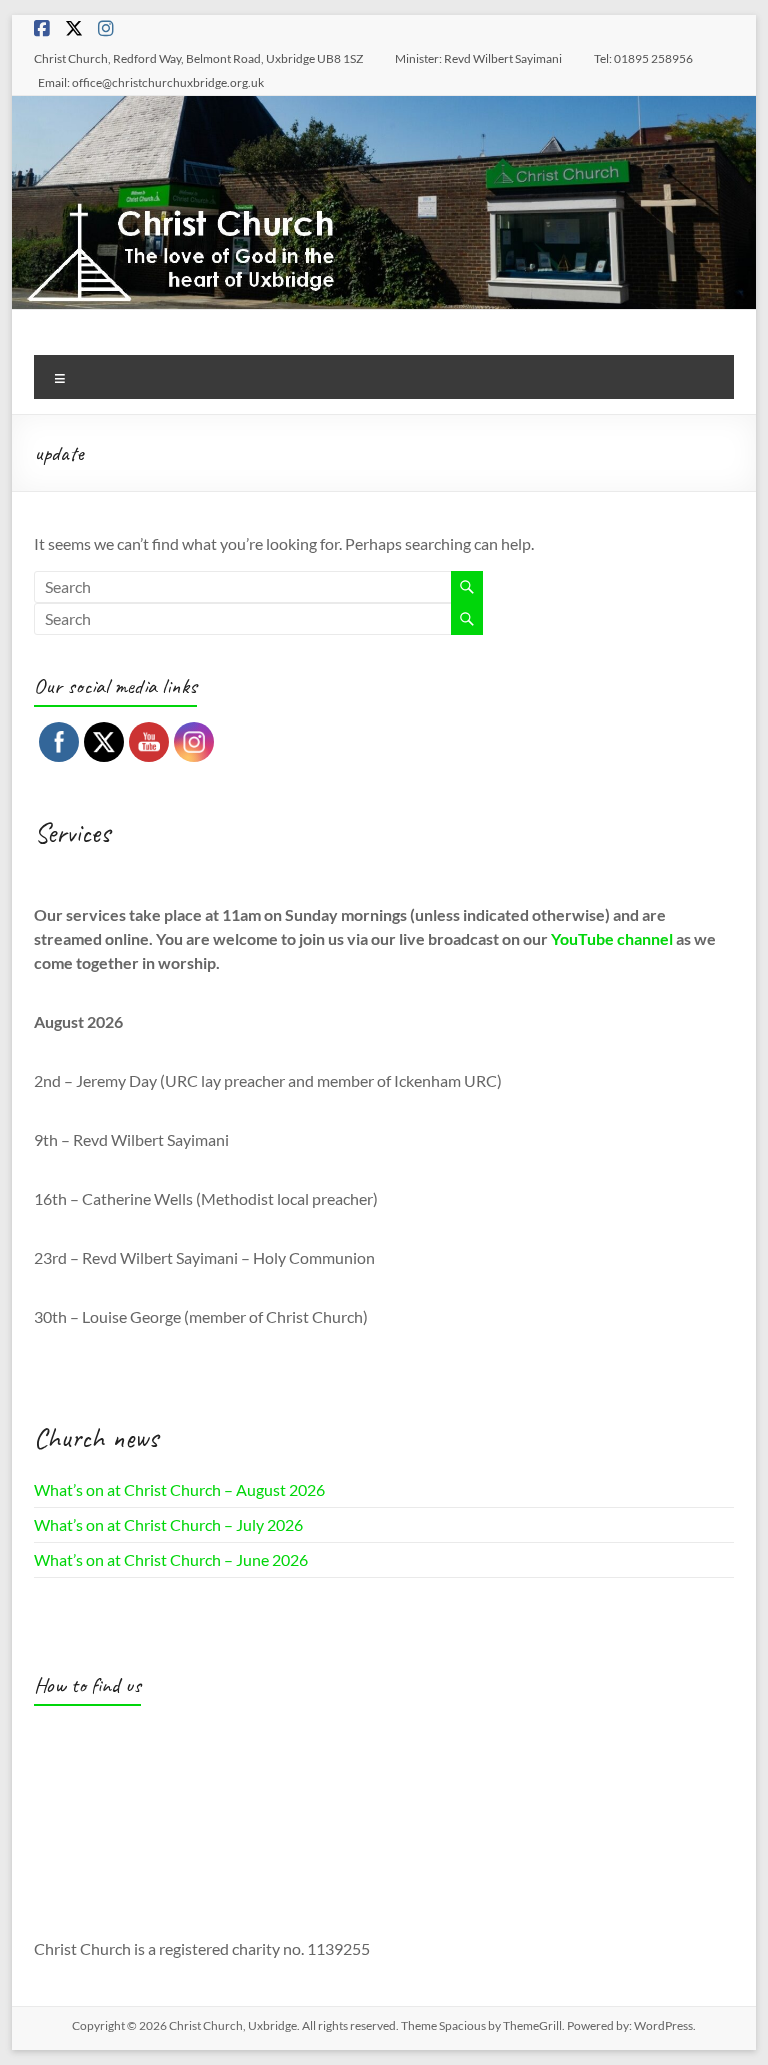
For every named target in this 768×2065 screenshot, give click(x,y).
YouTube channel (612, 938)
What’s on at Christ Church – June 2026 (171, 1559)
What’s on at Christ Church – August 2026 (179, 1489)
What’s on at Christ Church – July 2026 (168, 1524)
